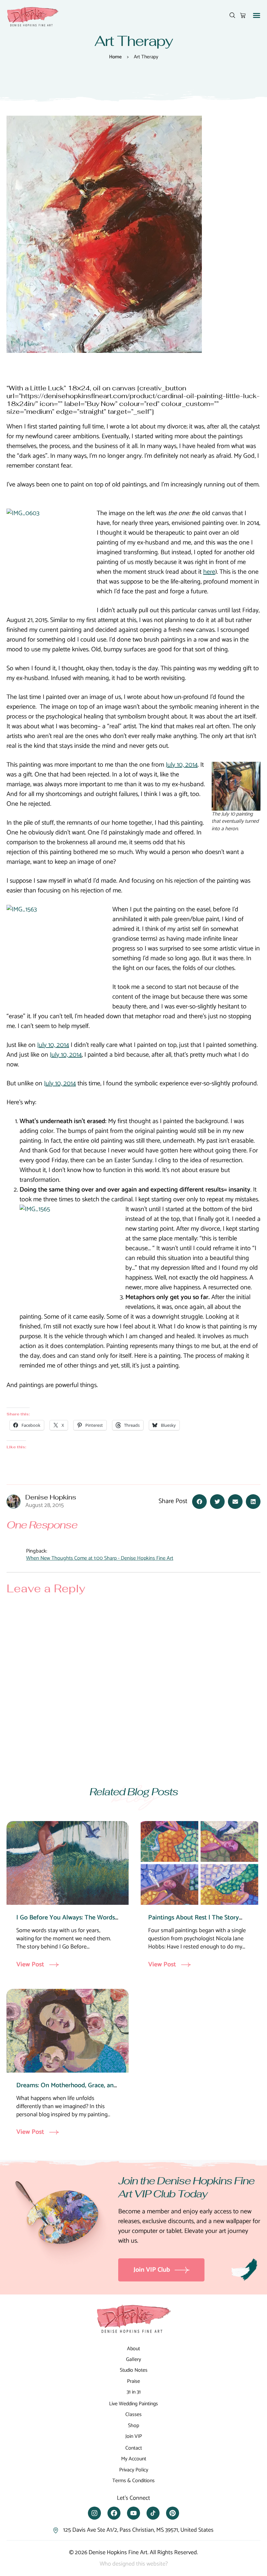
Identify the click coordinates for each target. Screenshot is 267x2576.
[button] (257, 15)
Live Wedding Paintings (133, 2404)
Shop (133, 2426)
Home (115, 57)
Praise (133, 2381)
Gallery (133, 2359)
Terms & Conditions (133, 2481)
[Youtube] (133, 2513)
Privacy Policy (134, 2470)
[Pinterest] (173, 2513)
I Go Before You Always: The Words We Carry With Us (66, 1923)
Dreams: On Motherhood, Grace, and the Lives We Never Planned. (67, 2090)
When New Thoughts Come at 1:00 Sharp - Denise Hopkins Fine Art (100, 1559)
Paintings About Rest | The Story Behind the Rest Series (194, 1923)
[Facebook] (114, 2513)
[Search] (232, 15)
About (133, 2349)
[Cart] (243, 15)
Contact (134, 2448)
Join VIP (134, 2436)
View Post (30, 1965)
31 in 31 (134, 2392)
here (209, 572)
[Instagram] (94, 2513)
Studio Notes (134, 2370)
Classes (133, 2415)
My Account (134, 2459)
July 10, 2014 (182, 765)
